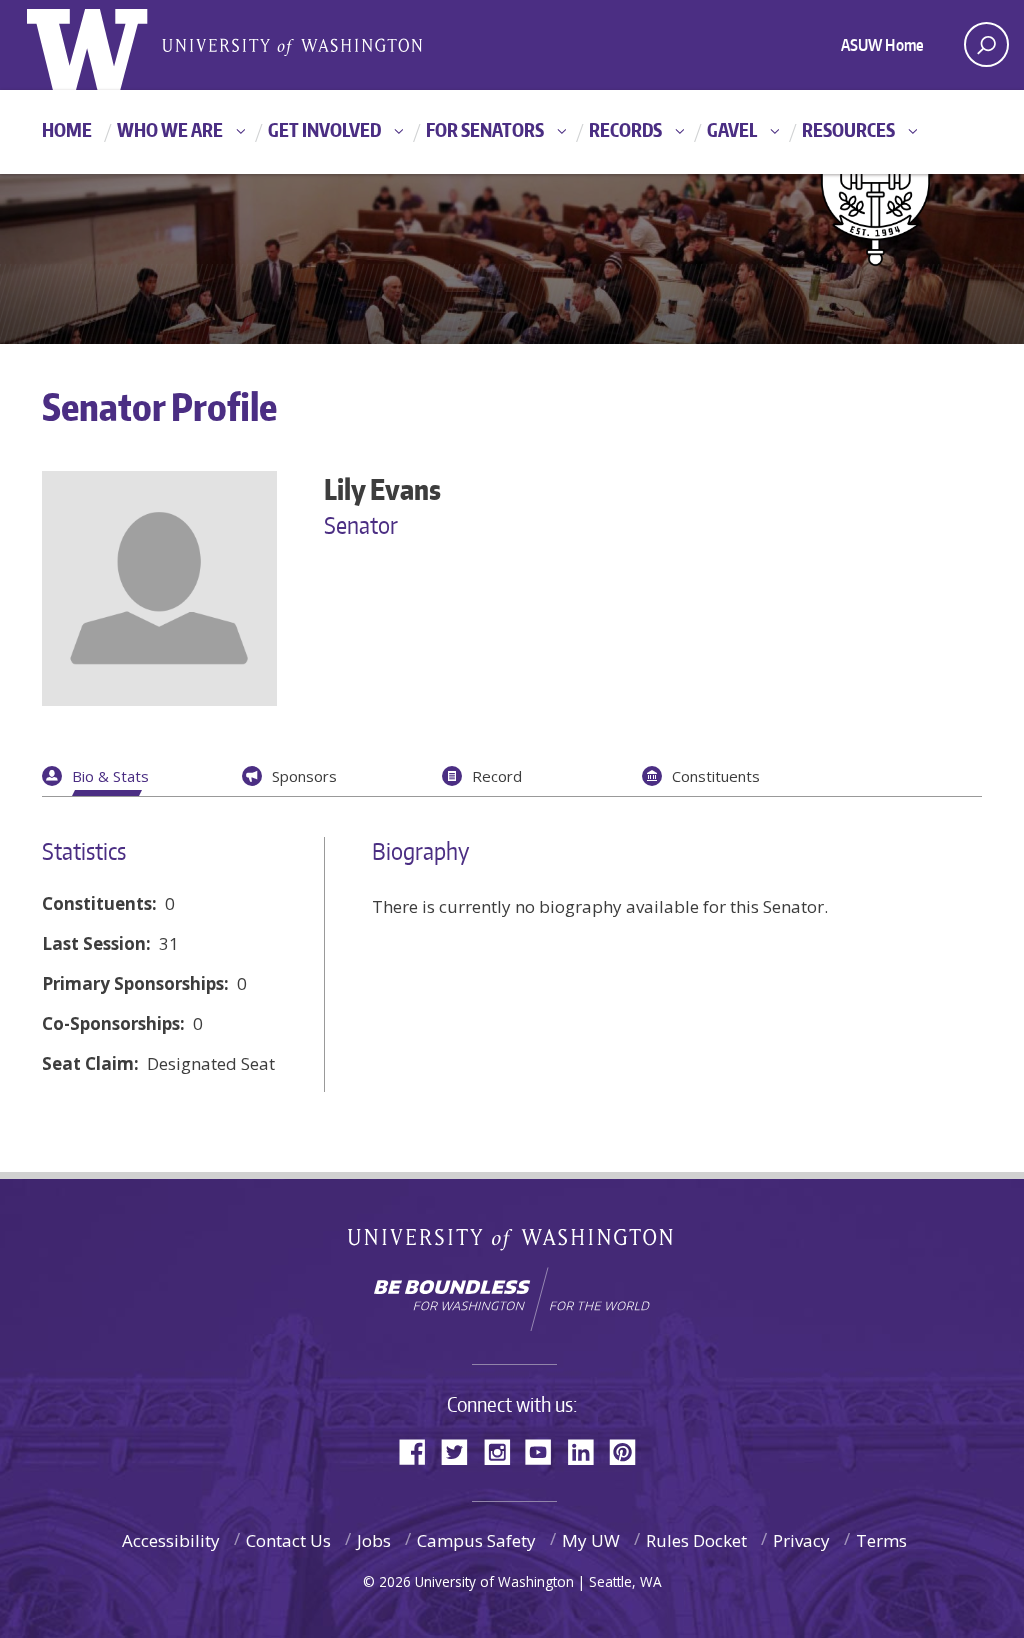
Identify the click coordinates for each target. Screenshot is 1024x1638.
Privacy (801, 1540)
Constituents (716, 776)
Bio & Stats (110, 776)
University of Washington (512, 1243)
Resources (848, 129)
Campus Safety (476, 1540)
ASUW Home (882, 45)
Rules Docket (696, 1540)
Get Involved (324, 129)
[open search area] (986, 44)
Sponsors (304, 776)
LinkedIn (588, 1450)
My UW (591, 1540)
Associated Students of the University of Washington (292, 45)
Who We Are (170, 129)
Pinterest (630, 1450)
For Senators (485, 129)
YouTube (546, 1450)
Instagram (504, 1450)
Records (625, 129)
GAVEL (732, 129)
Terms (881, 1540)
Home (67, 129)
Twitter (462, 1450)
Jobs (374, 1540)
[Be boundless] (512, 1299)
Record (497, 776)
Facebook (420, 1450)
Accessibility (171, 1540)
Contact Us (288, 1540)
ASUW (108, 45)
